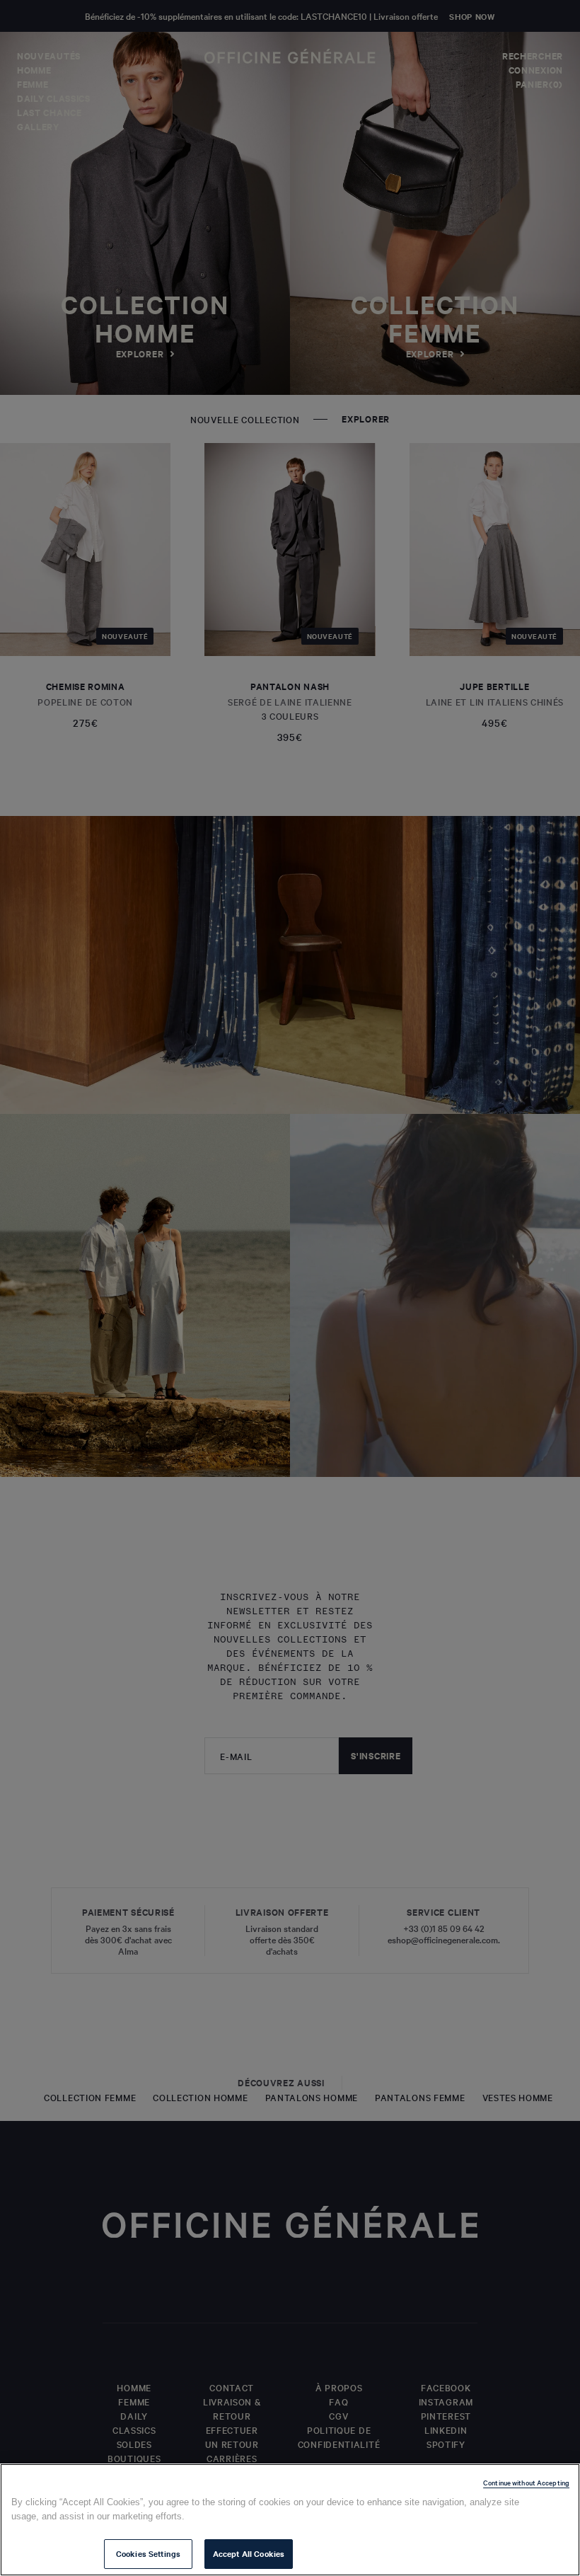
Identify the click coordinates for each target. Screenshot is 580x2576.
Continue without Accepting (526, 2482)
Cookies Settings (148, 2553)
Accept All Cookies (249, 2553)
